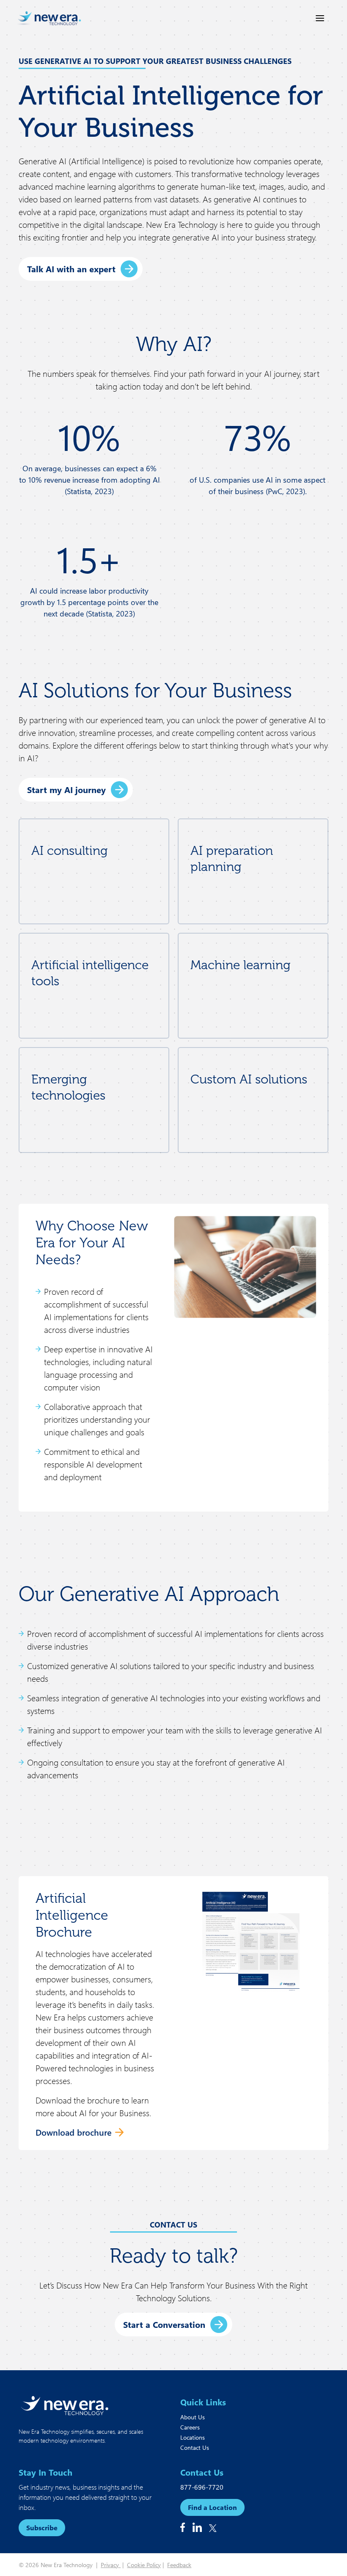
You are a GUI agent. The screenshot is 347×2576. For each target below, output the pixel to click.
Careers (190, 2427)
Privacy (111, 2565)
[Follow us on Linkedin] (197, 2527)
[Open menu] (320, 18)
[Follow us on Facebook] (183, 2527)
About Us (193, 2417)
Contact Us (195, 2447)
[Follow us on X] (213, 2528)
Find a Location (212, 2507)
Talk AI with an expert (71, 269)
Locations (193, 2437)
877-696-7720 (202, 2487)
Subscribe (42, 2528)
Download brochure (74, 2132)
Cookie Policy (144, 2565)
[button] (173, 2324)
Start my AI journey (66, 789)
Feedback (179, 2565)
